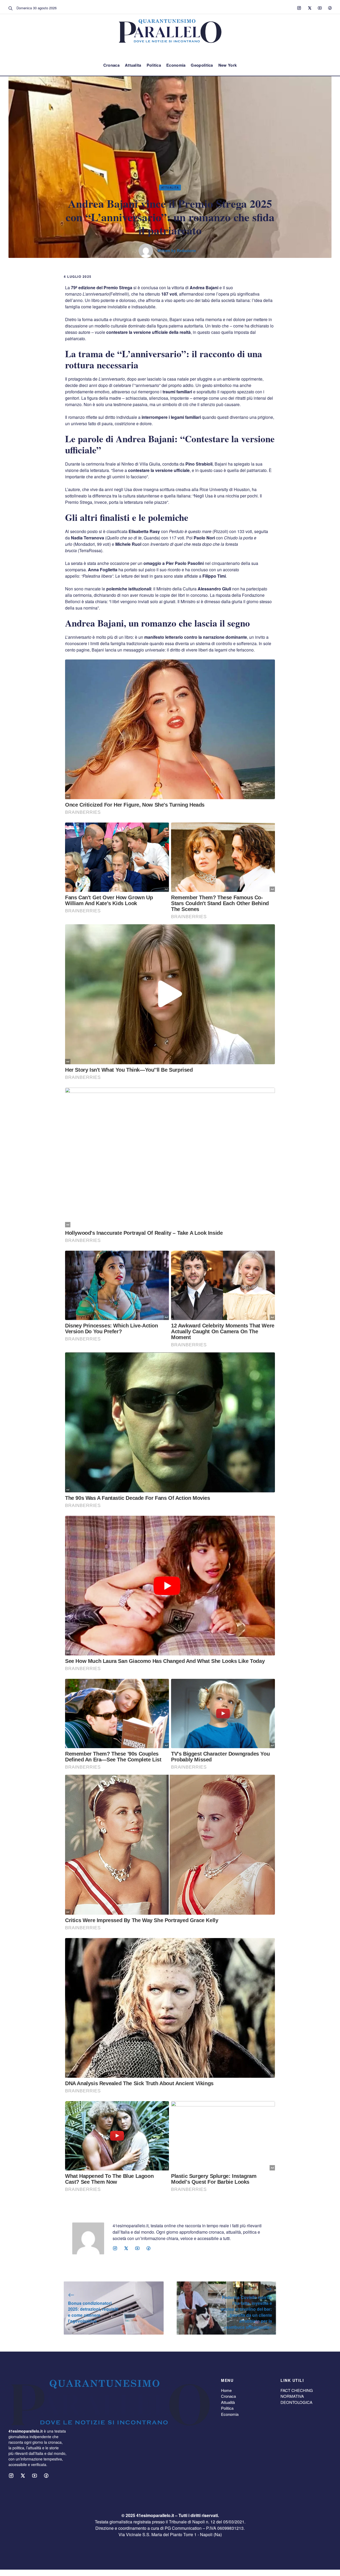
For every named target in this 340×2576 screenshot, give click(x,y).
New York (228, 65)
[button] (11, 8)
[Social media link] (299, 8)
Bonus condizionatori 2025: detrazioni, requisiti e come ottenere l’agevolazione (93, 2312)
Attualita (133, 65)
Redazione (186, 250)
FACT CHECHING (297, 2390)
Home (226, 2390)
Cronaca (111, 65)
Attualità (228, 2402)
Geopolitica (202, 65)
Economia (176, 65)
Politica (154, 65)
